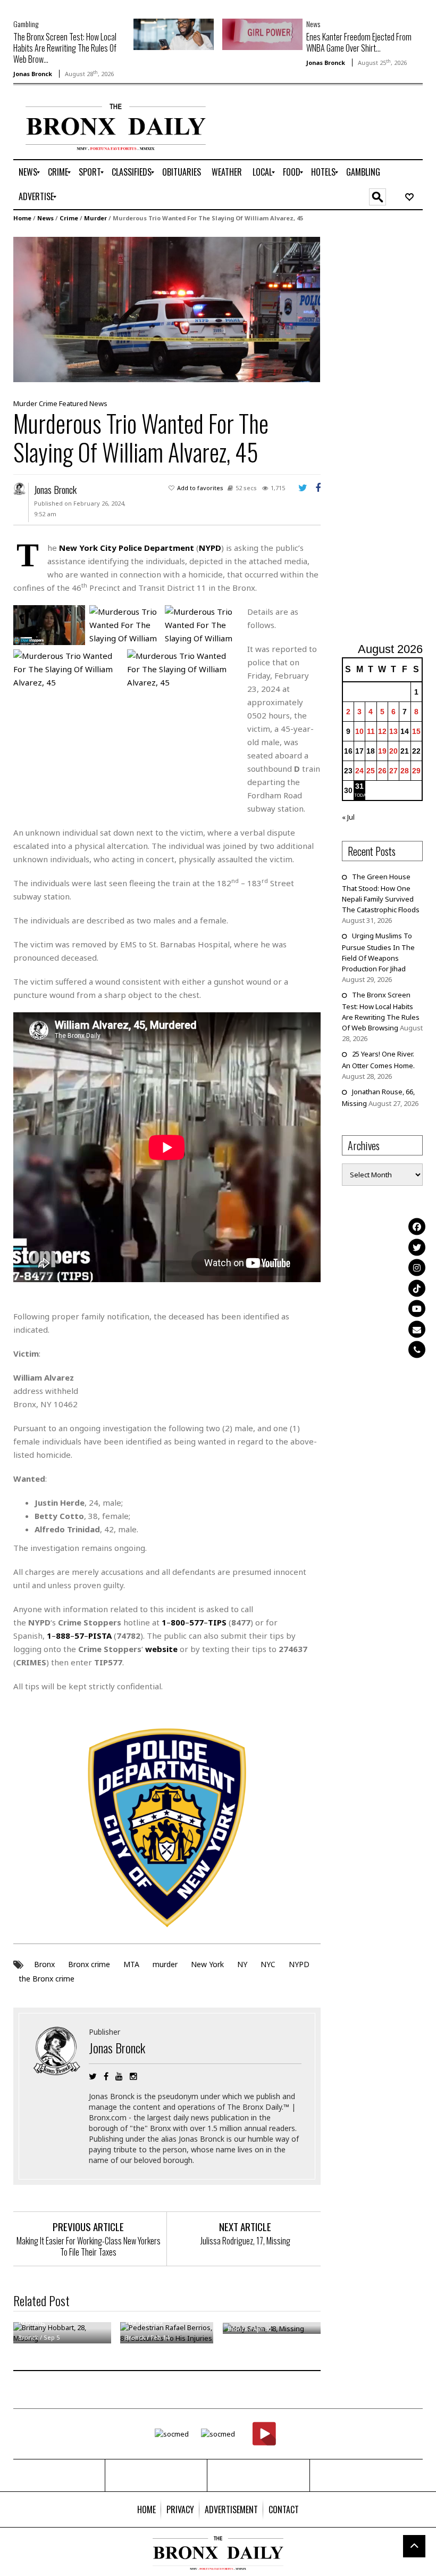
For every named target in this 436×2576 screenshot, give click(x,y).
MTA (131, 1964)
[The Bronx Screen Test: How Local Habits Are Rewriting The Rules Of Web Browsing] (174, 34)
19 (382, 751)
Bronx (44, 1964)
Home (22, 218)
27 (393, 771)
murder (165, 1964)
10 (359, 731)
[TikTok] (417, 1288)
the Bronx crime (47, 1979)
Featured (73, 403)
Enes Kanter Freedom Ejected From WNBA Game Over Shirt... (359, 42)
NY (242, 1964)
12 (382, 731)
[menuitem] (28, 172)
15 (416, 731)
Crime (69, 218)
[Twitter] (417, 1247)
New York (207, 1964)
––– (194, 1622)
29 (416, 771)
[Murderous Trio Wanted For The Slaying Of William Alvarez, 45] (167, 309)
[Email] (417, 1329)
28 (405, 771)
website (161, 1649)
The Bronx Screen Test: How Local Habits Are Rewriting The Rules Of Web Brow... (65, 48)
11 (371, 731)
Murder (95, 218)
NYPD (299, 1964)
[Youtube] (417, 1309)
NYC (268, 1964)
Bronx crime (89, 1964)
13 (393, 731)
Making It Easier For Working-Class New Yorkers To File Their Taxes (89, 2246)
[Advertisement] (389, 434)
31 (359, 786)
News (313, 24)
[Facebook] (417, 1227)
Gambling (26, 24)
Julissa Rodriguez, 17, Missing (245, 2241)
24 (359, 771)
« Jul (348, 817)
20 (393, 751)
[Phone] (417, 1350)
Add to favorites (200, 488)
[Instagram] (417, 1268)
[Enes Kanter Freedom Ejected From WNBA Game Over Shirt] (262, 34)
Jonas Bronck (33, 74)
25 (371, 771)
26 (382, 771)
